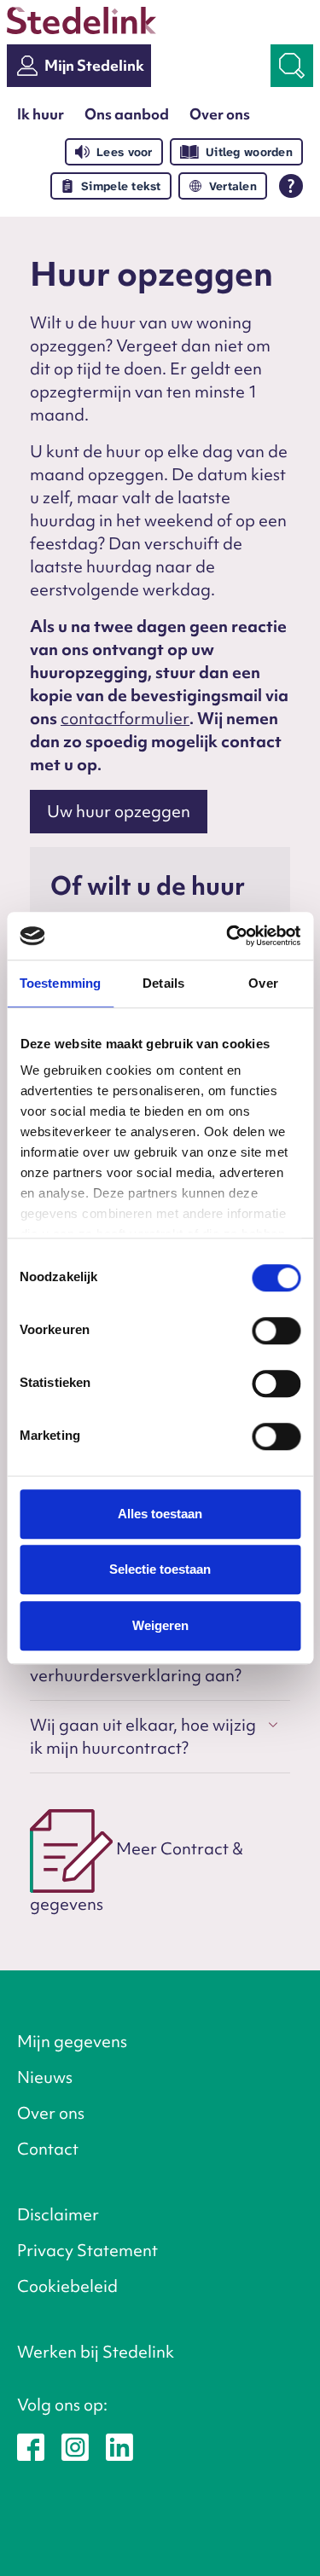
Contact (48, 2149)
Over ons (220, 114)
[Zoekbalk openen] (292, 66)
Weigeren (160, 1625)
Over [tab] (263, 983)
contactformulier (125, 718)
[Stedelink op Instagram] (75, 2445)
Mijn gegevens (72, 2041)
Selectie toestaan (160, 1569)
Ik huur (41, 114)
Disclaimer (58, 2214)
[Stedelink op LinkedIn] (119, 2445)
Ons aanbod (127, 114)
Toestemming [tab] (60, 983)
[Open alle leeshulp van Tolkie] (291, 186)
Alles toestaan (160, 1514)
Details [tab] (163, 983)
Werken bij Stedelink (96, 2352)
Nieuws (45, 2077)
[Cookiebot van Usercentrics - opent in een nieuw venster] (228, 936)
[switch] (276, 1331)
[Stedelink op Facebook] (31, 2445)
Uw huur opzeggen (119, 811)
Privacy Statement (87, 2250)
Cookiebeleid (67, 2286)
